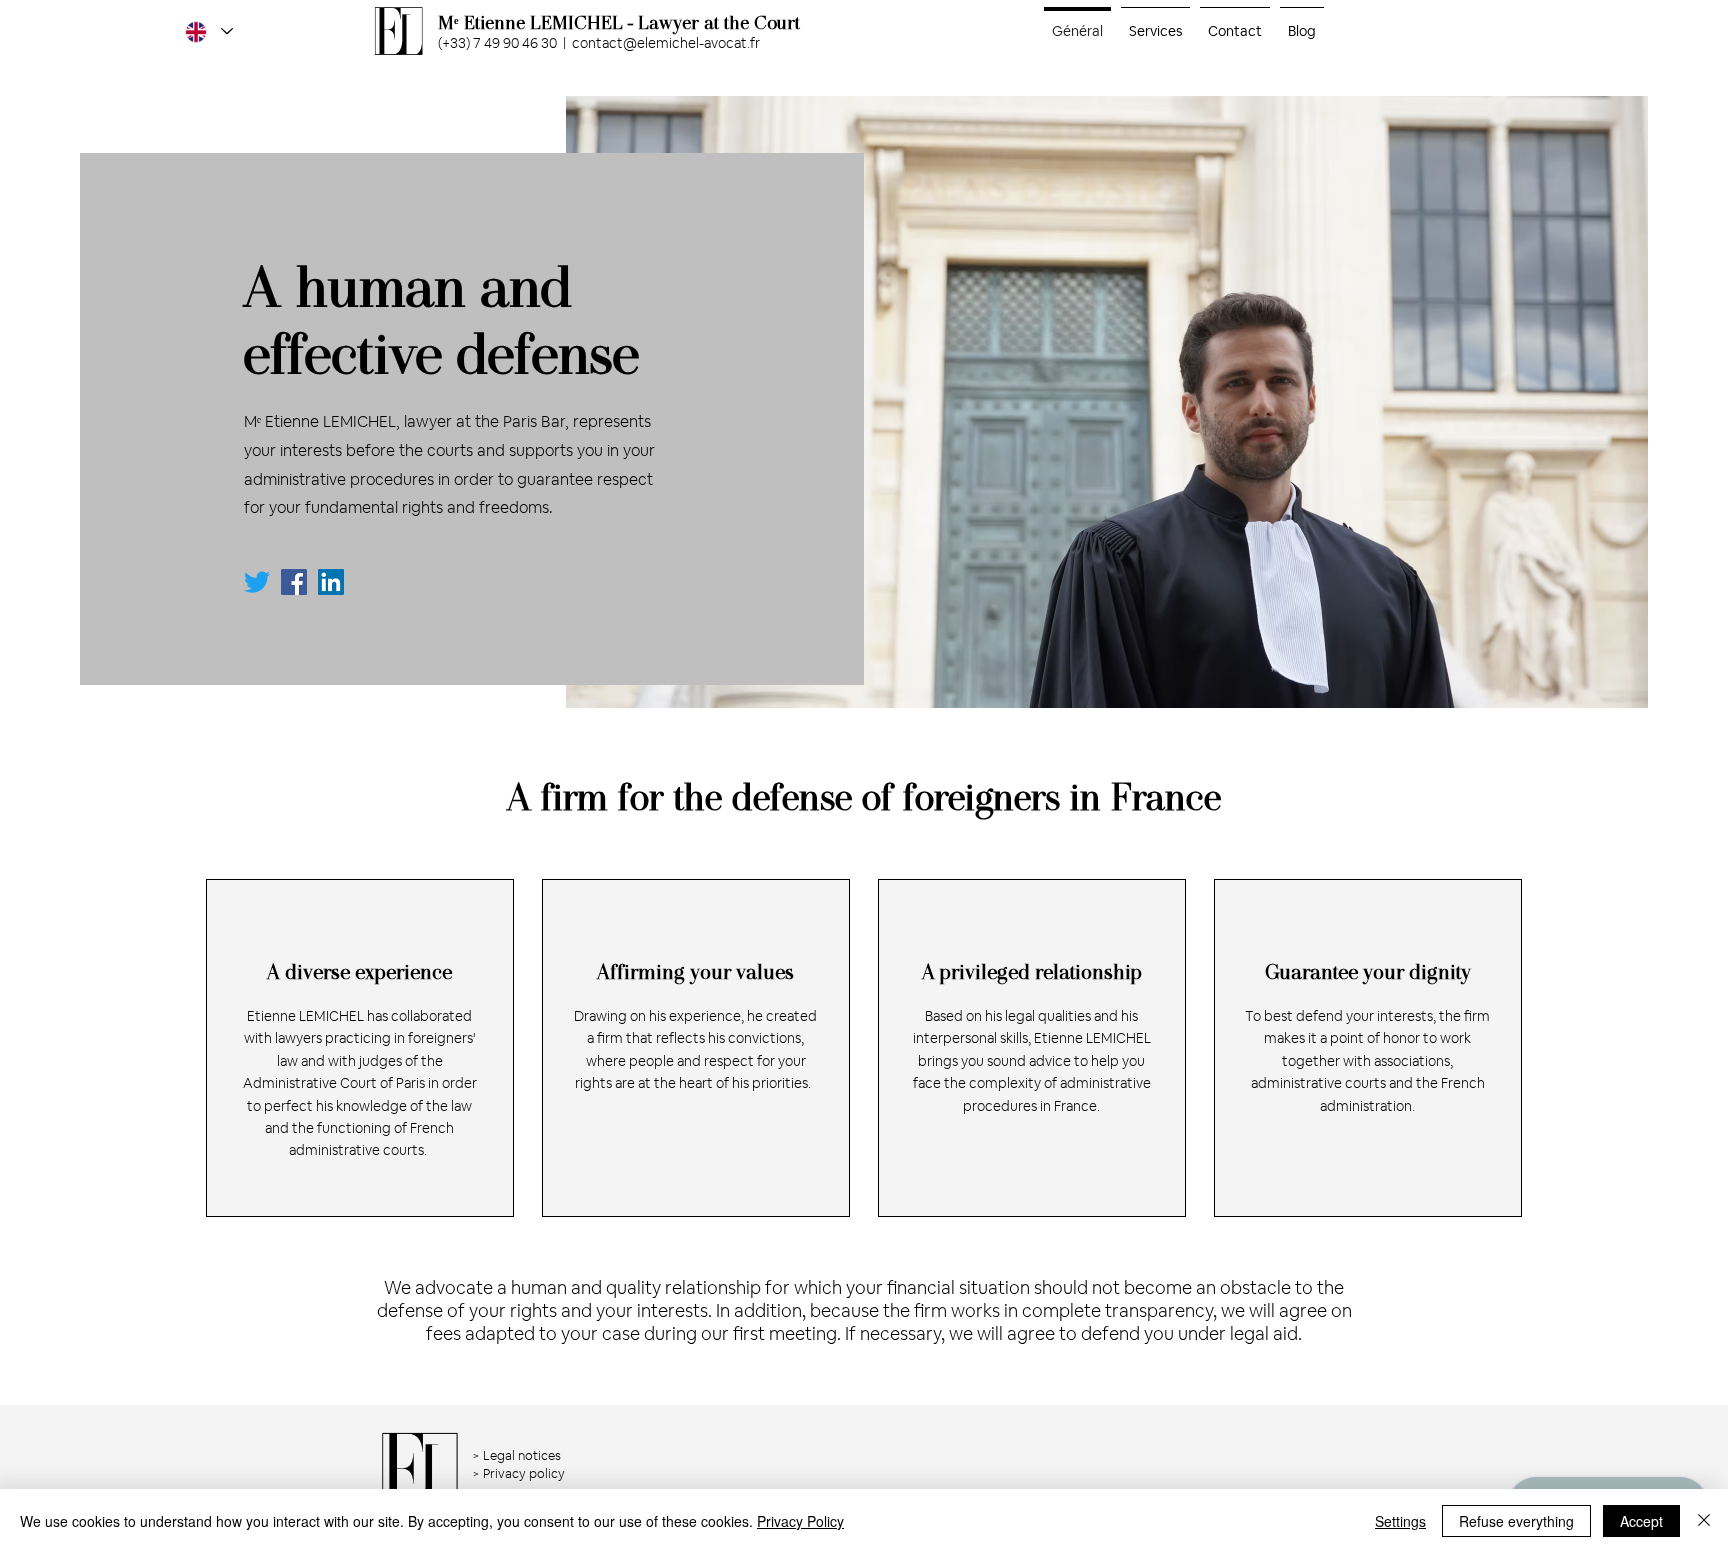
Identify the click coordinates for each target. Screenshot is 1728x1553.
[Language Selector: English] (208, 31)
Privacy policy (524, 1473)
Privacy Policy (800, 1521)
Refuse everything (1516, 1521)
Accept (1641, 1521)
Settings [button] (1400, 1521)
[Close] (1704, 1521)
